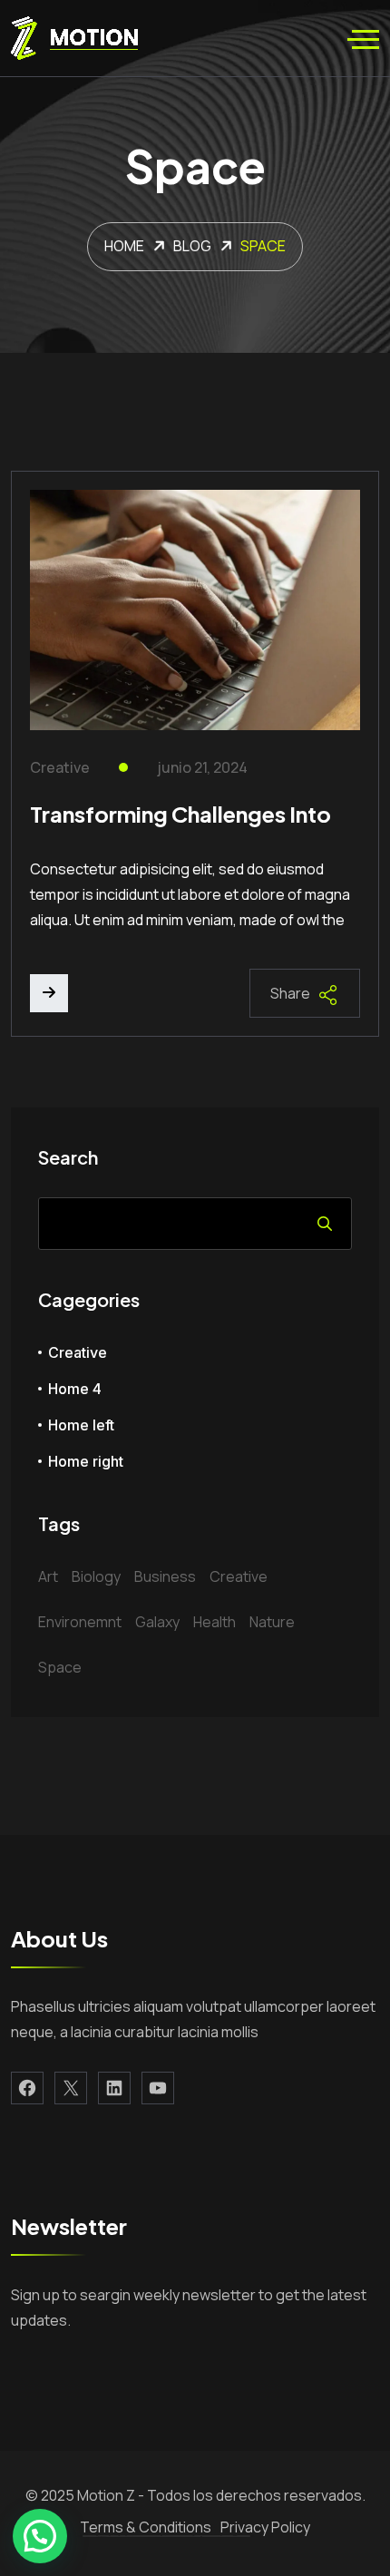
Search (68, 1157)
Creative (60, 768)
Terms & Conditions (146, 2527)
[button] (40, 2536)
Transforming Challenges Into (180, 814)
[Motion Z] (74, 38)
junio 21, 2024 (202, 768)
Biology (96, 1576)
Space (60, 1667)
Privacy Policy (265, 2527)
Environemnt (80, 1622)
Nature (272, 1622)
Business (165, 1576)
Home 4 (75, 1389)
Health (214, 1622)
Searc (325, 1224)
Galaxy (157, 1622)
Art (48, 1576)
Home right (86, 1461)
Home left (81, 1425)
